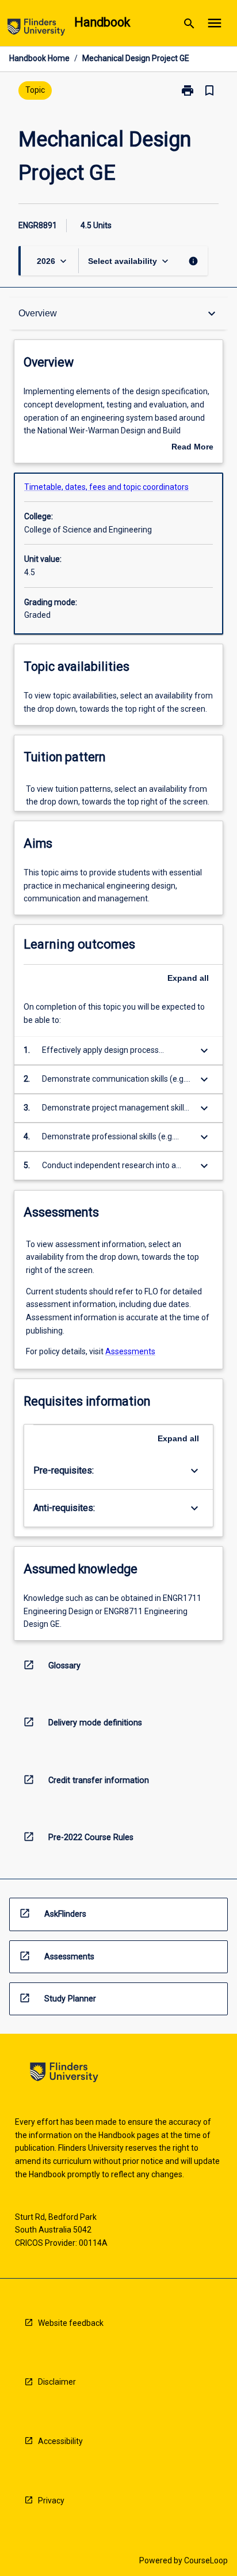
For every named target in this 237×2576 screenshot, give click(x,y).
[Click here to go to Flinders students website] (36, 29)
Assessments (130, 1351)
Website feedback (71, 2323)
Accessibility (60, 2441)
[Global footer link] (64, 2074)
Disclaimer (57, 2382)
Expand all (188, 978)
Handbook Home (39, 58)
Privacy (51, 2501)
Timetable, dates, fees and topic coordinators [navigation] (106, 487)
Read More (192, 448)
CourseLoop (206, 2560)
